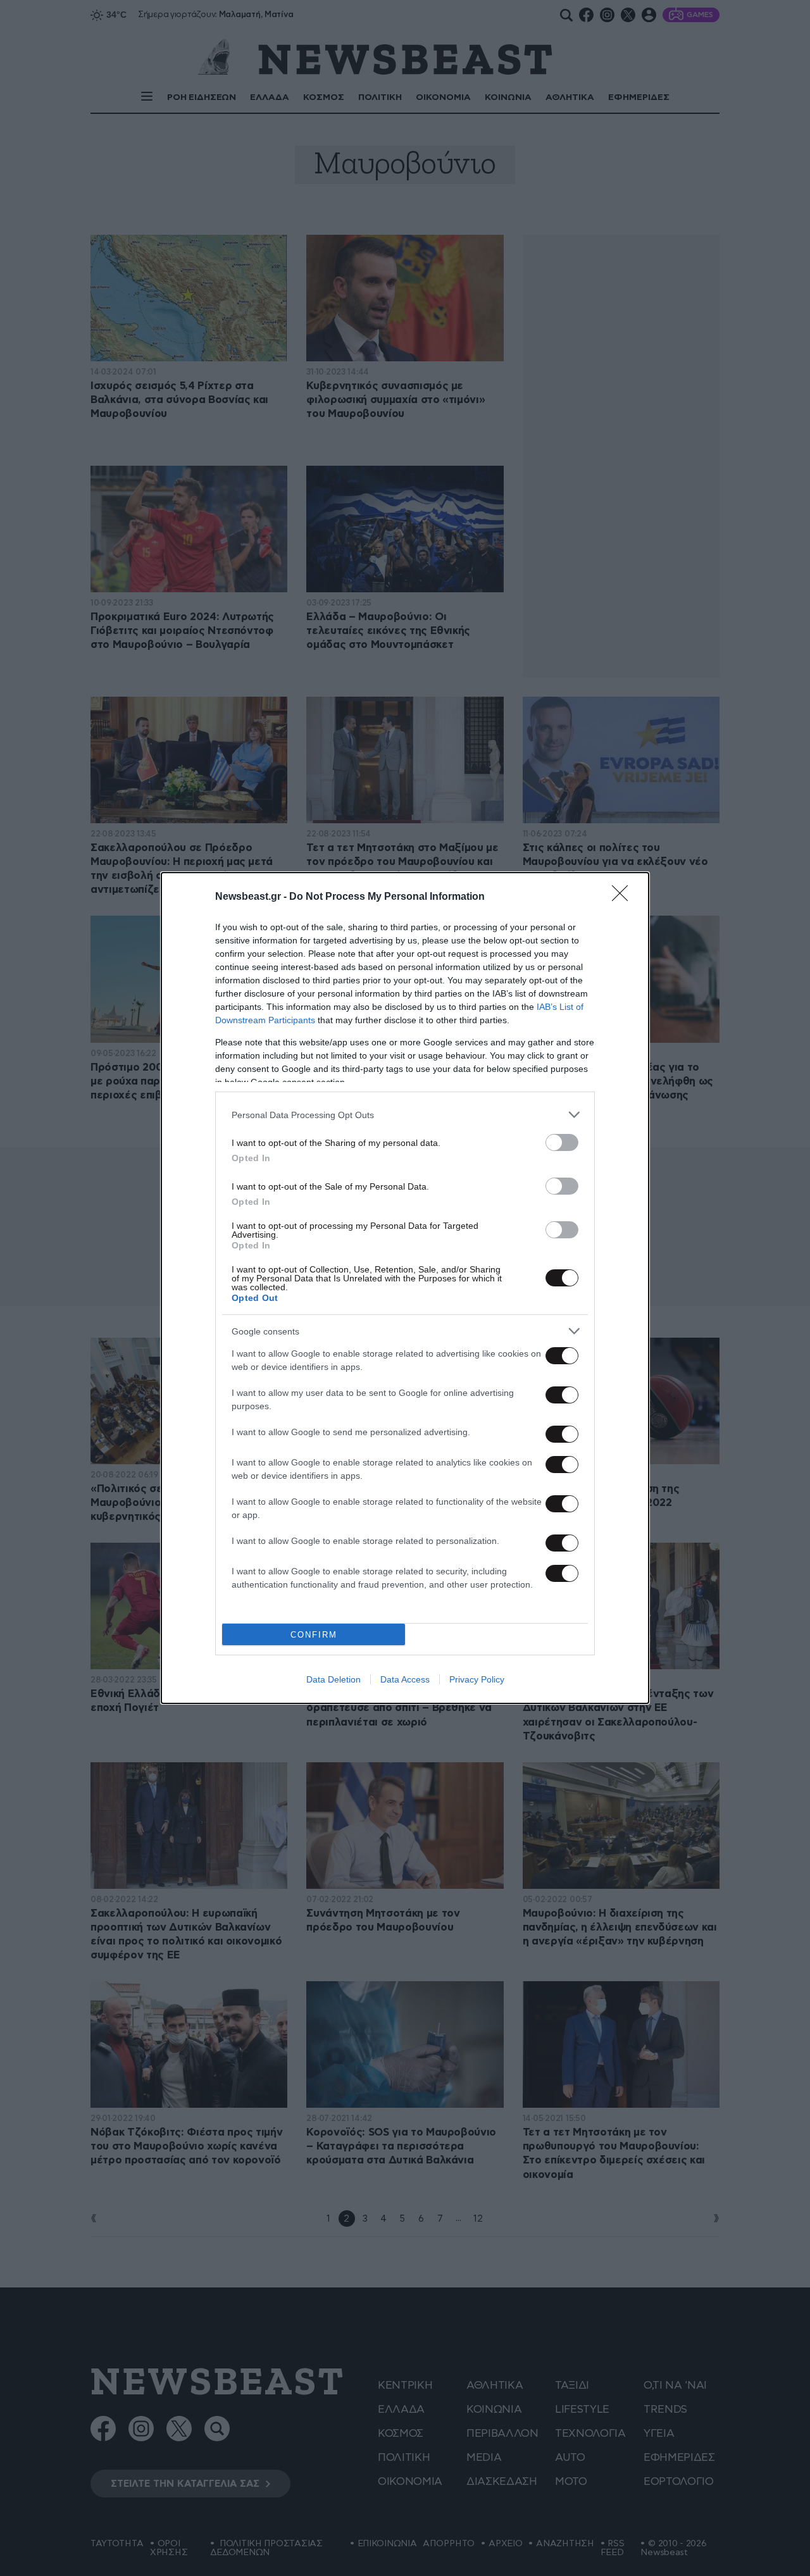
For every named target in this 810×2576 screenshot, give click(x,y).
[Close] (624, 897)
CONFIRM (314, 1635)
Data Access (405, 1679)
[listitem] (405, 1115)
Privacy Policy (477, 1679)
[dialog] (405, 1288)
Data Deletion (333, 1679)
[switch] (562, 1142)
